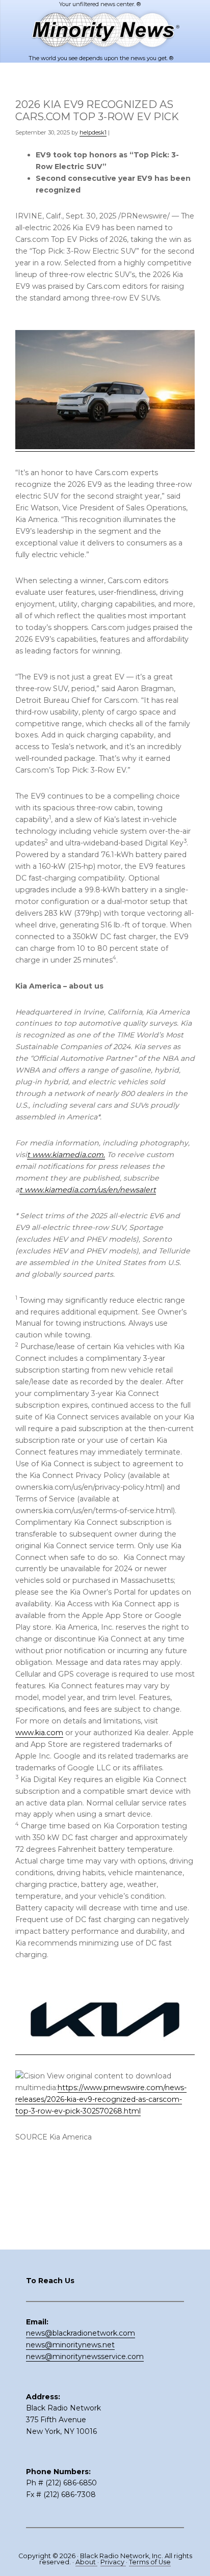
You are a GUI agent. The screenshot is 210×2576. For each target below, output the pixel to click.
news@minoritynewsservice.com (85, 2356)
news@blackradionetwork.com (81, 2333)
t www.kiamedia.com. (66, 1155)
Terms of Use (150, 2562)
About (86, 2562)
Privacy (113, 2562)
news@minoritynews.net (70, 2345)
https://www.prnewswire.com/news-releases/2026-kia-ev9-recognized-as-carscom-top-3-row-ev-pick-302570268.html (101, 2099)
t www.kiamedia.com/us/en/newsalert (88, 1190)
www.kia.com (39, 1733)
